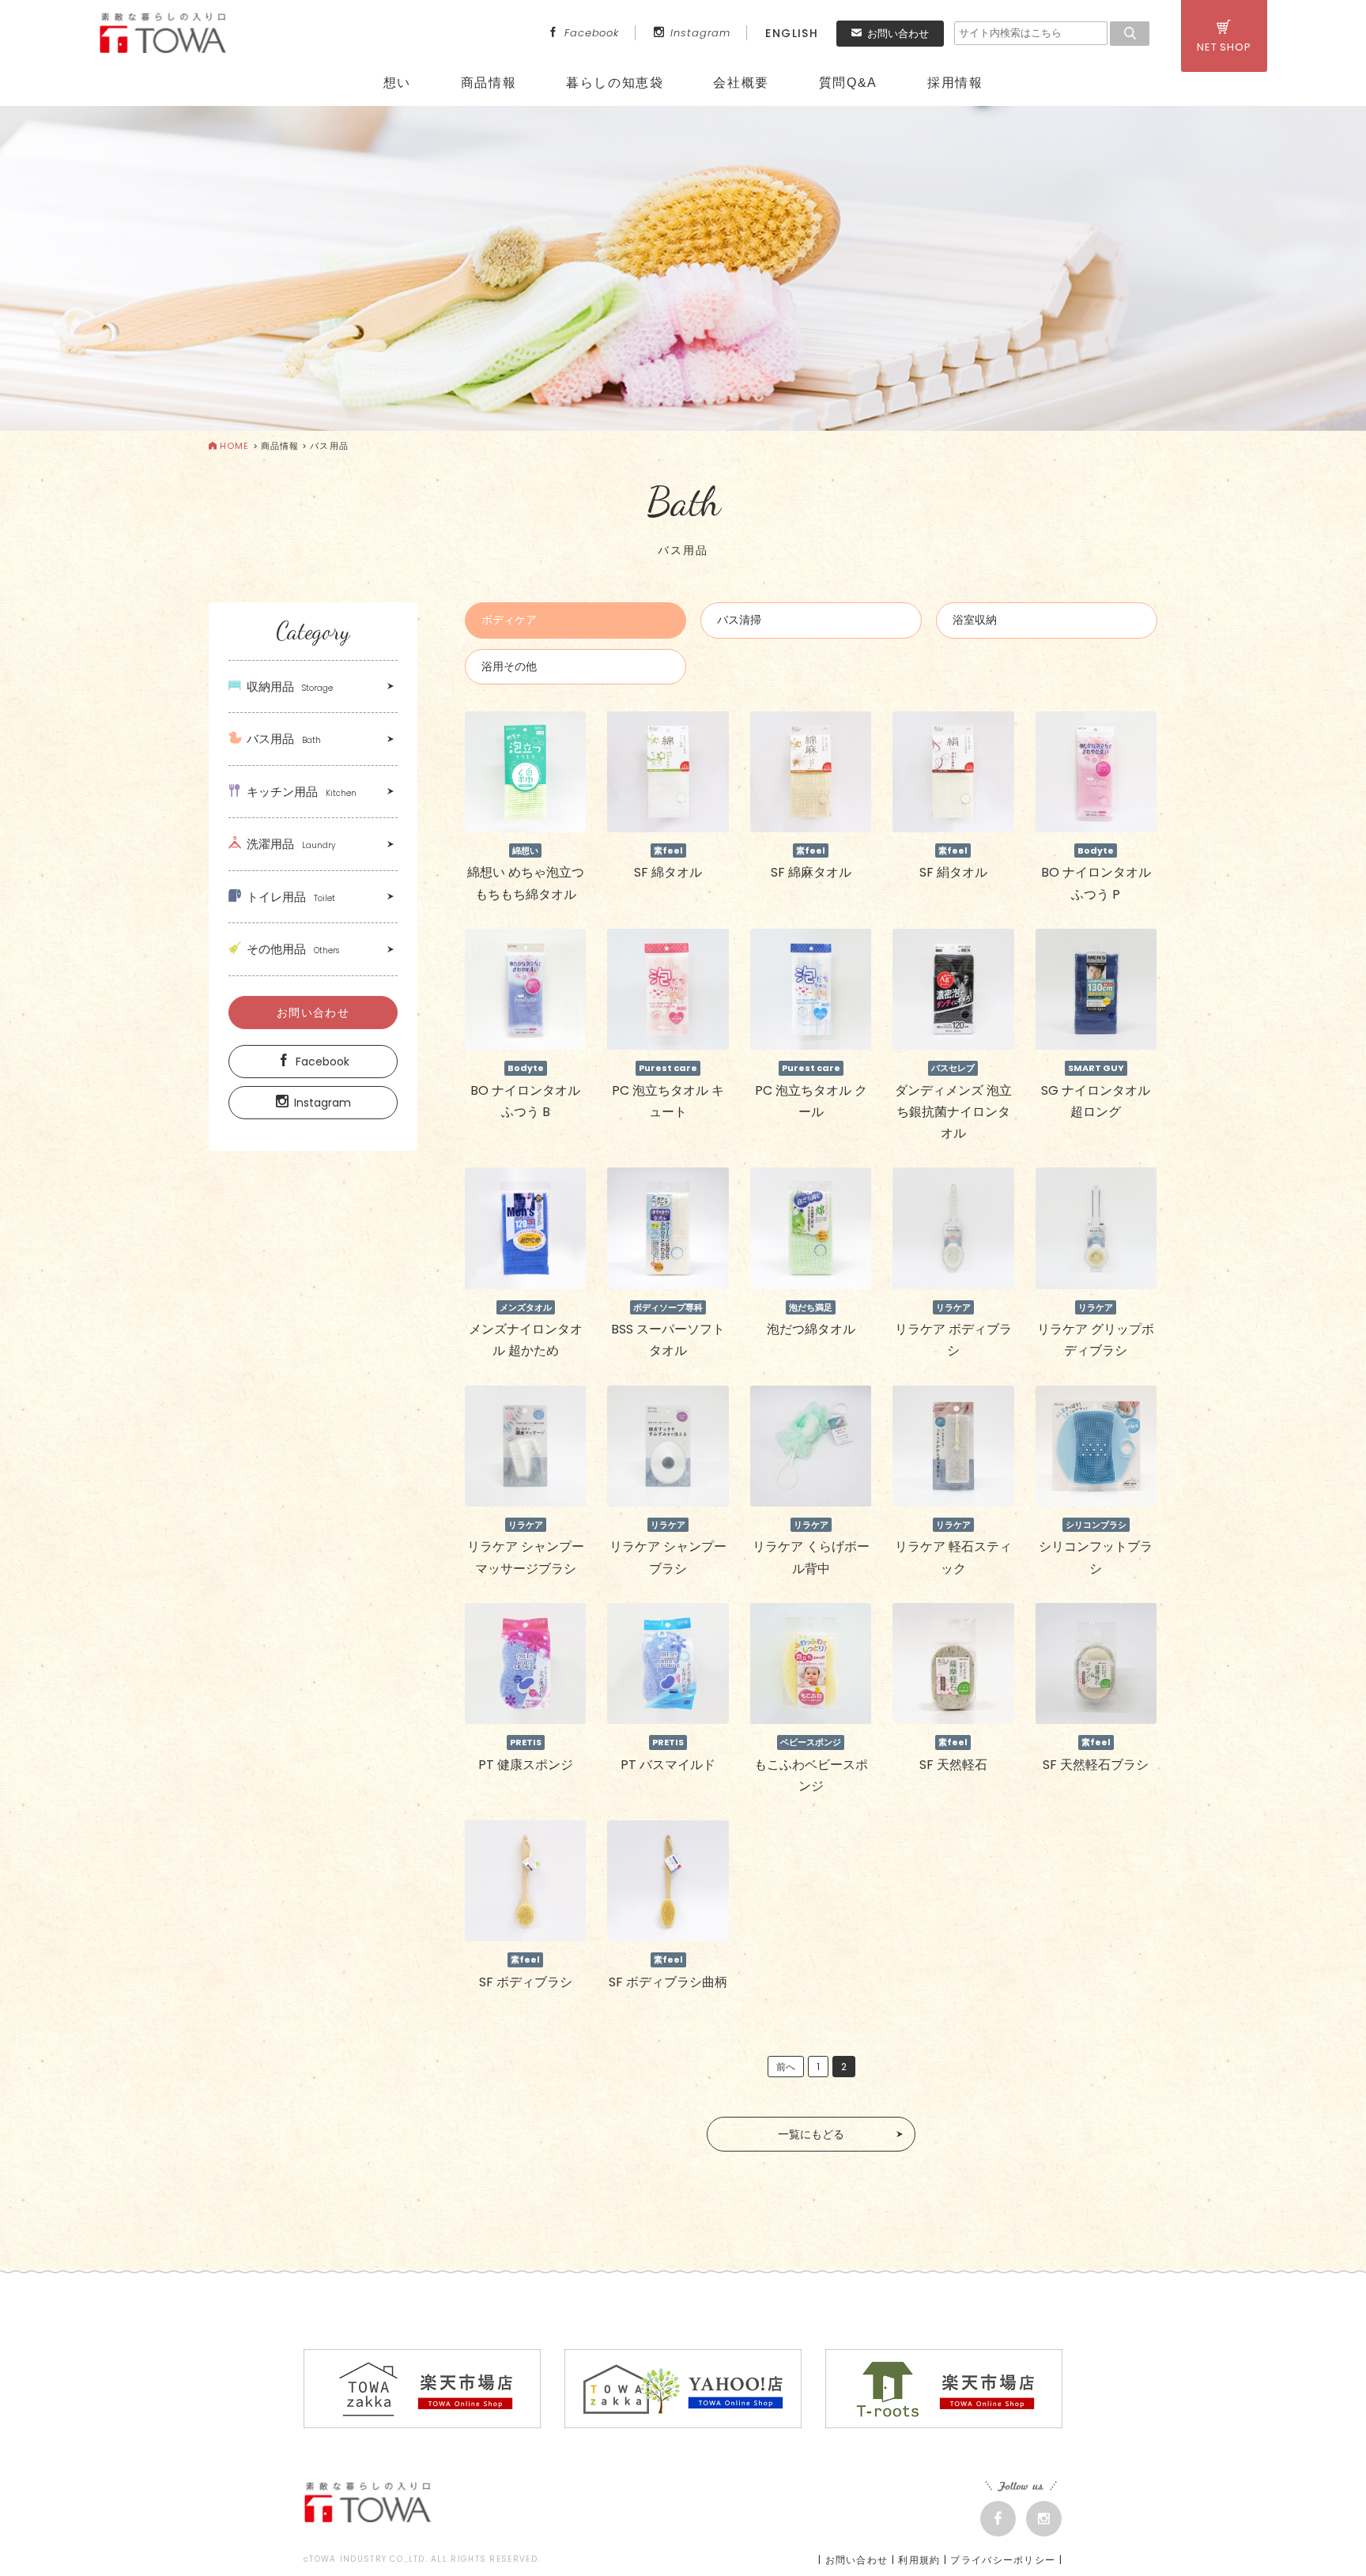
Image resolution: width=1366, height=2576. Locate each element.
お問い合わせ (898, 34)
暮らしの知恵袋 (615, 83)
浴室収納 (975, 620)
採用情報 (955, 83)
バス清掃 (739, 620)
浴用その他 (509, 666)
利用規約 (919, 2560)
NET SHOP (1224, 47)
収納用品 (290, 686)
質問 (848, 83)
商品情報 (489, 83)
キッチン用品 (302, 792)
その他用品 (293, 949)
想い (397, 83)
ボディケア (509, 620)
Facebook (592, 33)
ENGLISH (792, 33)
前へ (786, 2067)
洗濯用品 (291, 844)
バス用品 (284, 739)
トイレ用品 (291, 897)
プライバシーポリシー (1003, 2560)
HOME (234, 446)
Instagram (700, 33)
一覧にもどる (811, 2134)
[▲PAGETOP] (1326, 2536)
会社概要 (741, 83)
